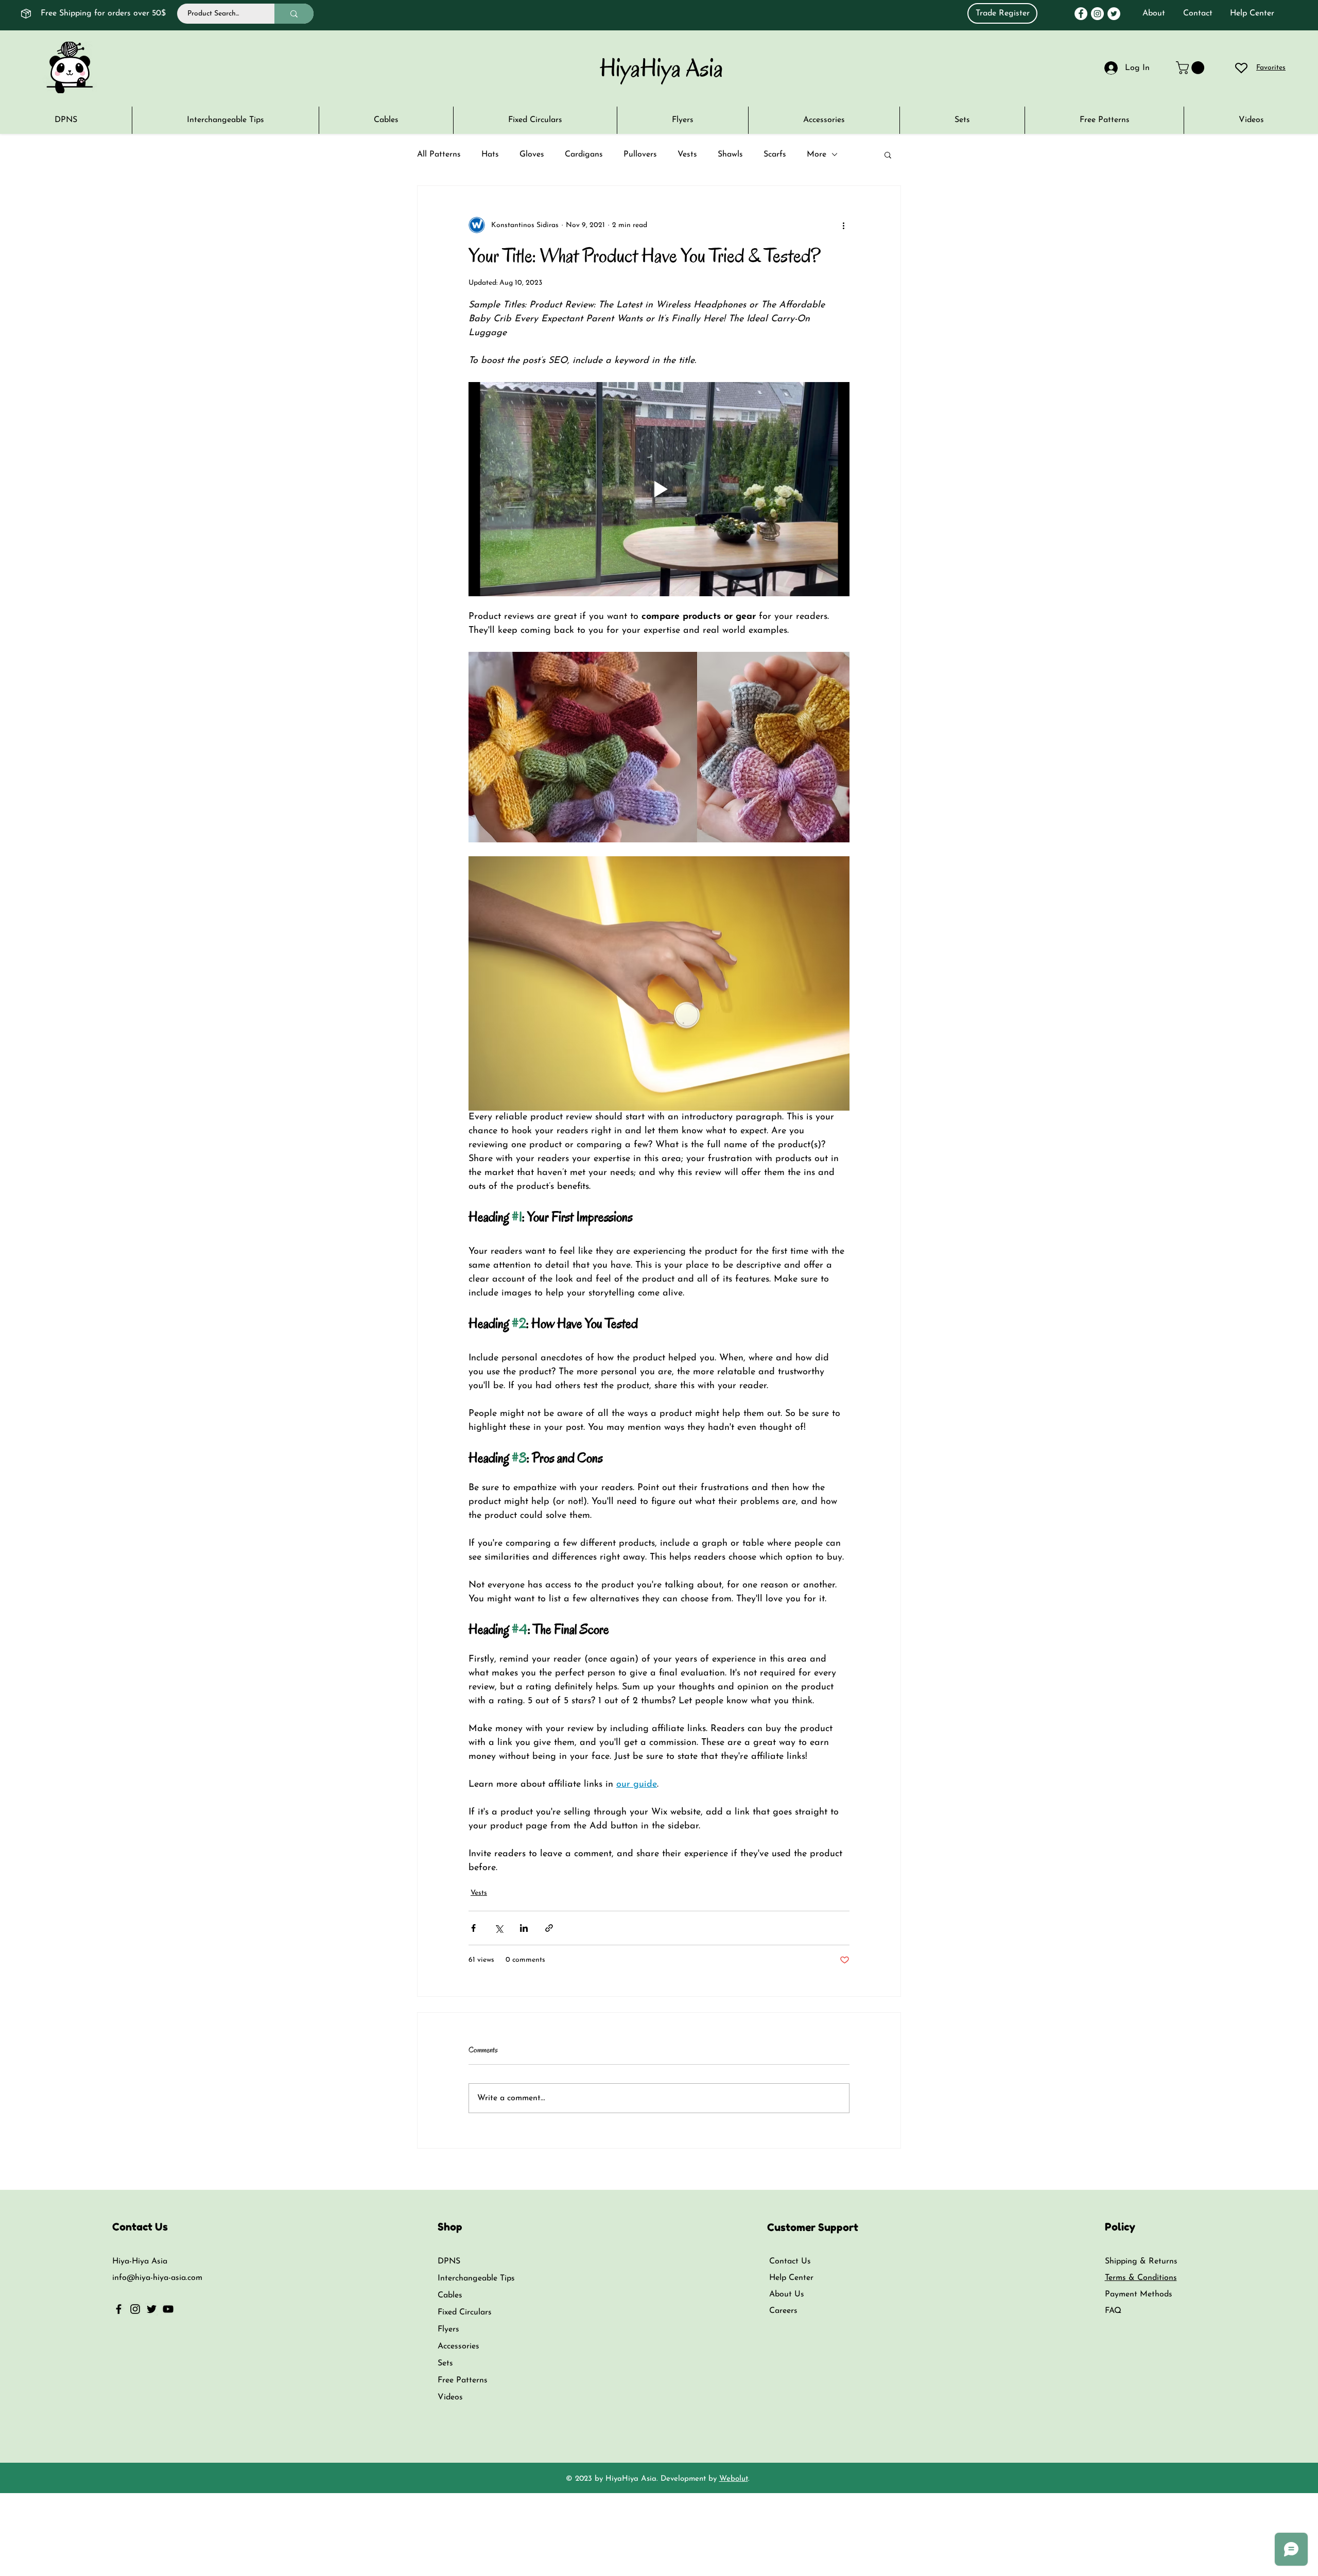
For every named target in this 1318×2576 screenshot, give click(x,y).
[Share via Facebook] (473, 1928)
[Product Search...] (294, 14)
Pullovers (640, 154)
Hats (490, 154)
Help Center (1252, 13)
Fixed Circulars (465, 2312)
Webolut (734, 2479)
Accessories (458, 2346)
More (817, 154)
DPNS (449, 2261)
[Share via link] (549, 1928)
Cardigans (584, 154)
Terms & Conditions (1141, 2278)
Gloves (532, 154)
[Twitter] (1114, 14)
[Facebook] (1081, 14)
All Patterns (439, 154)
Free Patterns (463, 2380)
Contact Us (790, 2261)
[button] (1251, 120)
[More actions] (843, 225)
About (1154, 13)
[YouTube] (168, 2309)
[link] (1192, 68)
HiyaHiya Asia (662, 68)
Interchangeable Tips (476, 2278)
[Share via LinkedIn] (524, 1928)
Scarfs (775, 154)
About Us (787, 2294)
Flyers (448, 2329)
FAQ (1113, 2311)
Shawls (730, 154)
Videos (450, 2397)
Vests (687, 154)
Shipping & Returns (1141, 2261)
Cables (450, 2295)
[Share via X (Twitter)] (499, 1928)
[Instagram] (1097, 14)
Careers (783, 2311)
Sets (445, 2363)
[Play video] (659, 489)
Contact (1198, 13)
